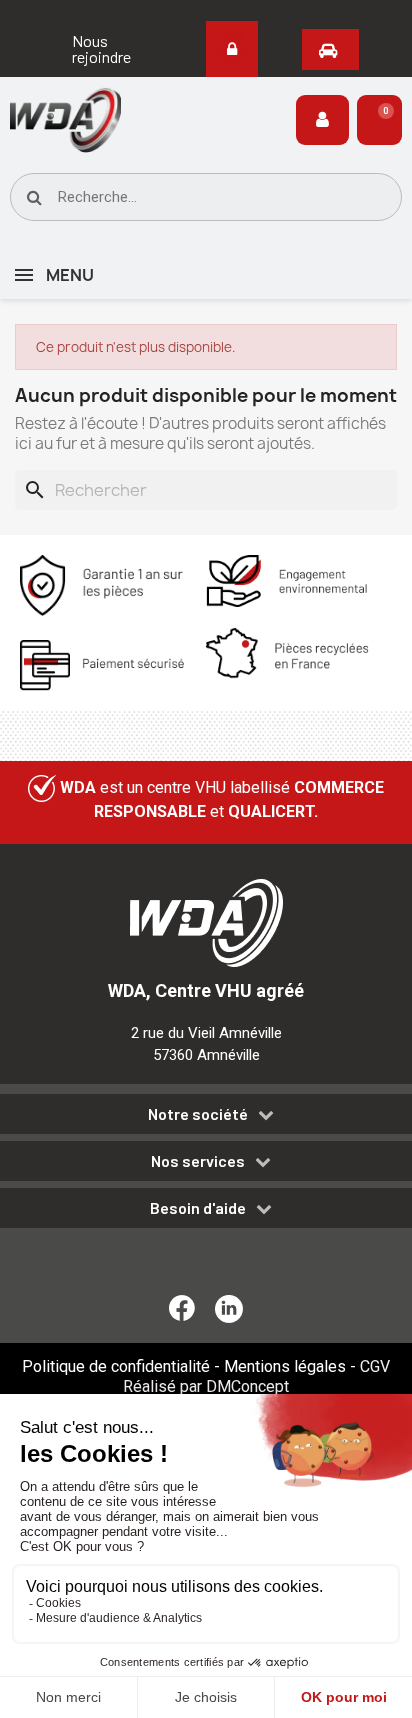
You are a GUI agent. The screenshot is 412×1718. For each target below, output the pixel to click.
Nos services (198, 1161)
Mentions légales (285, 1366)
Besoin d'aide (198, 1208)
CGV (375, 1366)
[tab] (206, 1117)
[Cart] (379, 120)
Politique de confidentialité (116, 1366)
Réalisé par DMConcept (206, 1386)
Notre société (198, 1114)
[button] (103, 49)
